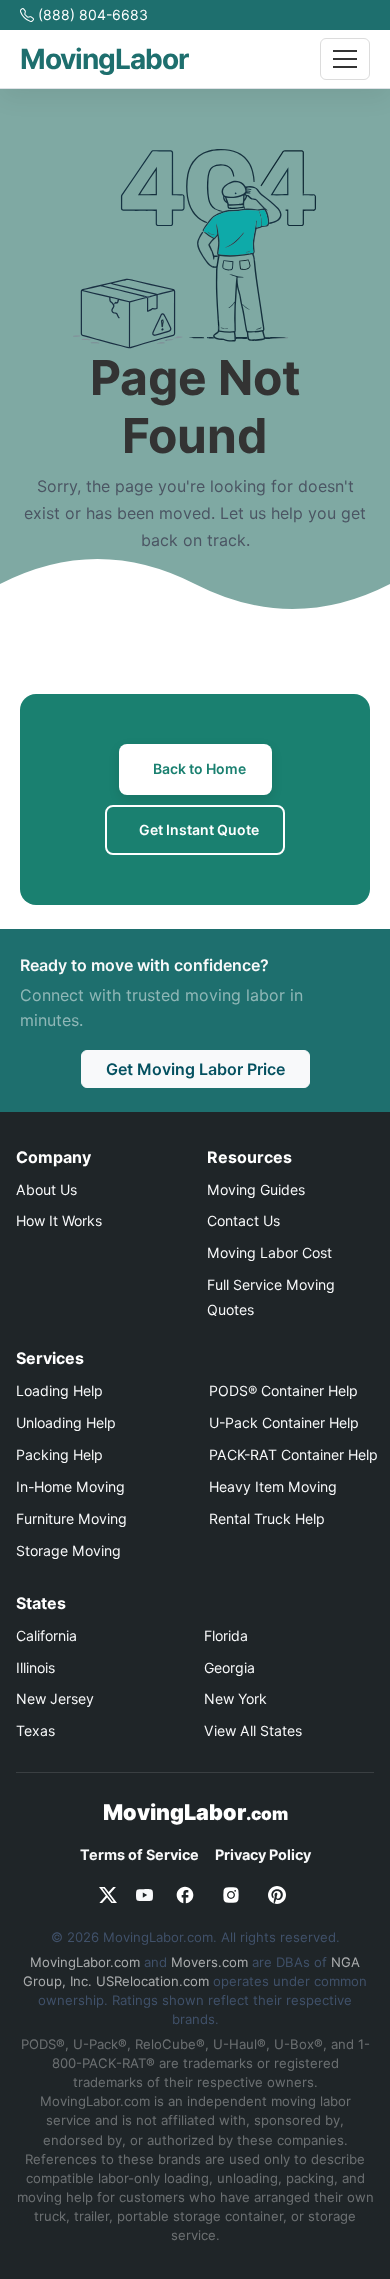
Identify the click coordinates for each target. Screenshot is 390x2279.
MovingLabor (195, 1812)
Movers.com (209, 1962)
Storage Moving (68, 1550)
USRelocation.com (152, 1981)
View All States (253, 1730)
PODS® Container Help (283, 1390)
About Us (46, 1189)
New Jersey (55, 1698)
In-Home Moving (70, 1486)
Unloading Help (66, 1422)
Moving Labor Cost (269, 1252)
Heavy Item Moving (273, 1486)
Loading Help (59, 1390)
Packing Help (59, 1454)
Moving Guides (256, 1189)
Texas (35, 1730)
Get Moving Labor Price (195, 1069)
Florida (226, 1635)
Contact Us (243, 1220)
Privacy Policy (263, 1854)
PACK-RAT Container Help (293, 1454)
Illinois (35, 1667)
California (46, 1635)
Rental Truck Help (267, 1518)
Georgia (229, 1667)
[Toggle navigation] (345, 59)
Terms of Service (139, 1854)
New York (235, 1698)
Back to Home (199, 768)
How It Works (59, 1220)
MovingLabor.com (85, 1962)
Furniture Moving (71, 1518)
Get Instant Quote (199, 829)
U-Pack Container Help (284, 1422)
